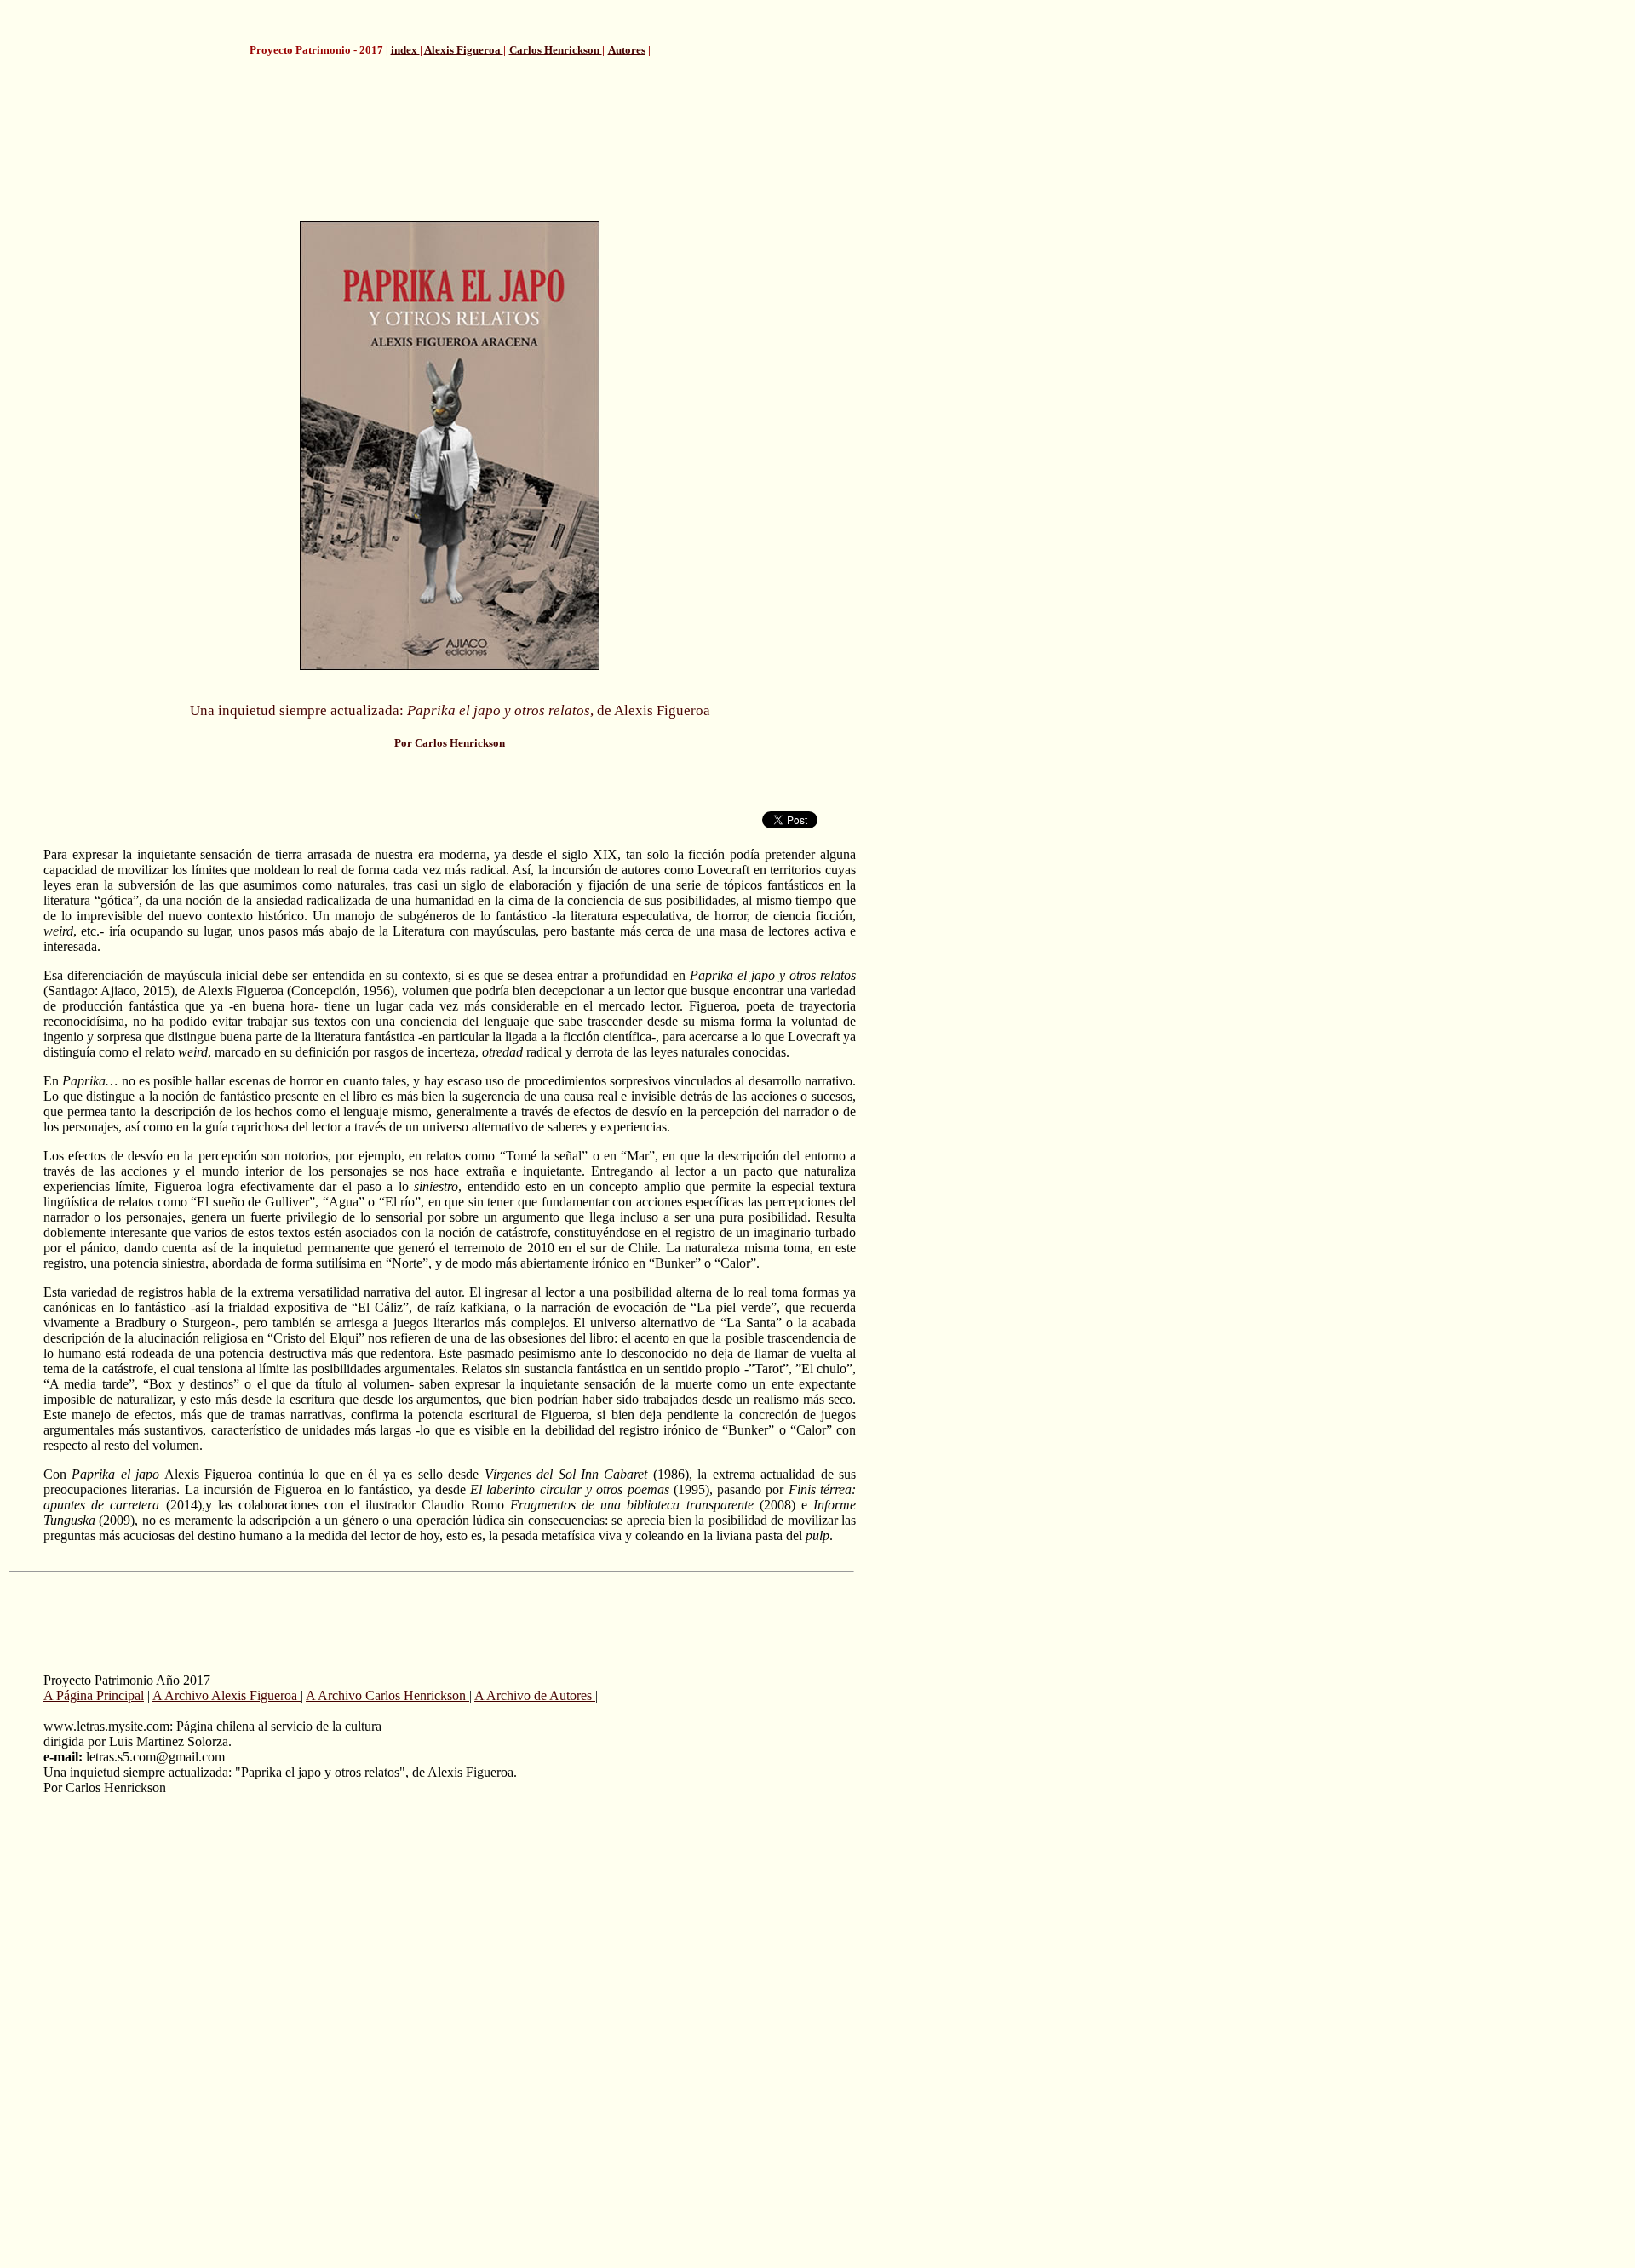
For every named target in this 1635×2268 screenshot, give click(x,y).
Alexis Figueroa (464, 50)
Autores (627, 50)
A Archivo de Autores (535, 1695)
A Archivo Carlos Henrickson (387, 1695)
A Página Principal (94, 1695)
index (405, 50)
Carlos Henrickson (556, 50)
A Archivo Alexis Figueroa (227, 1695)
